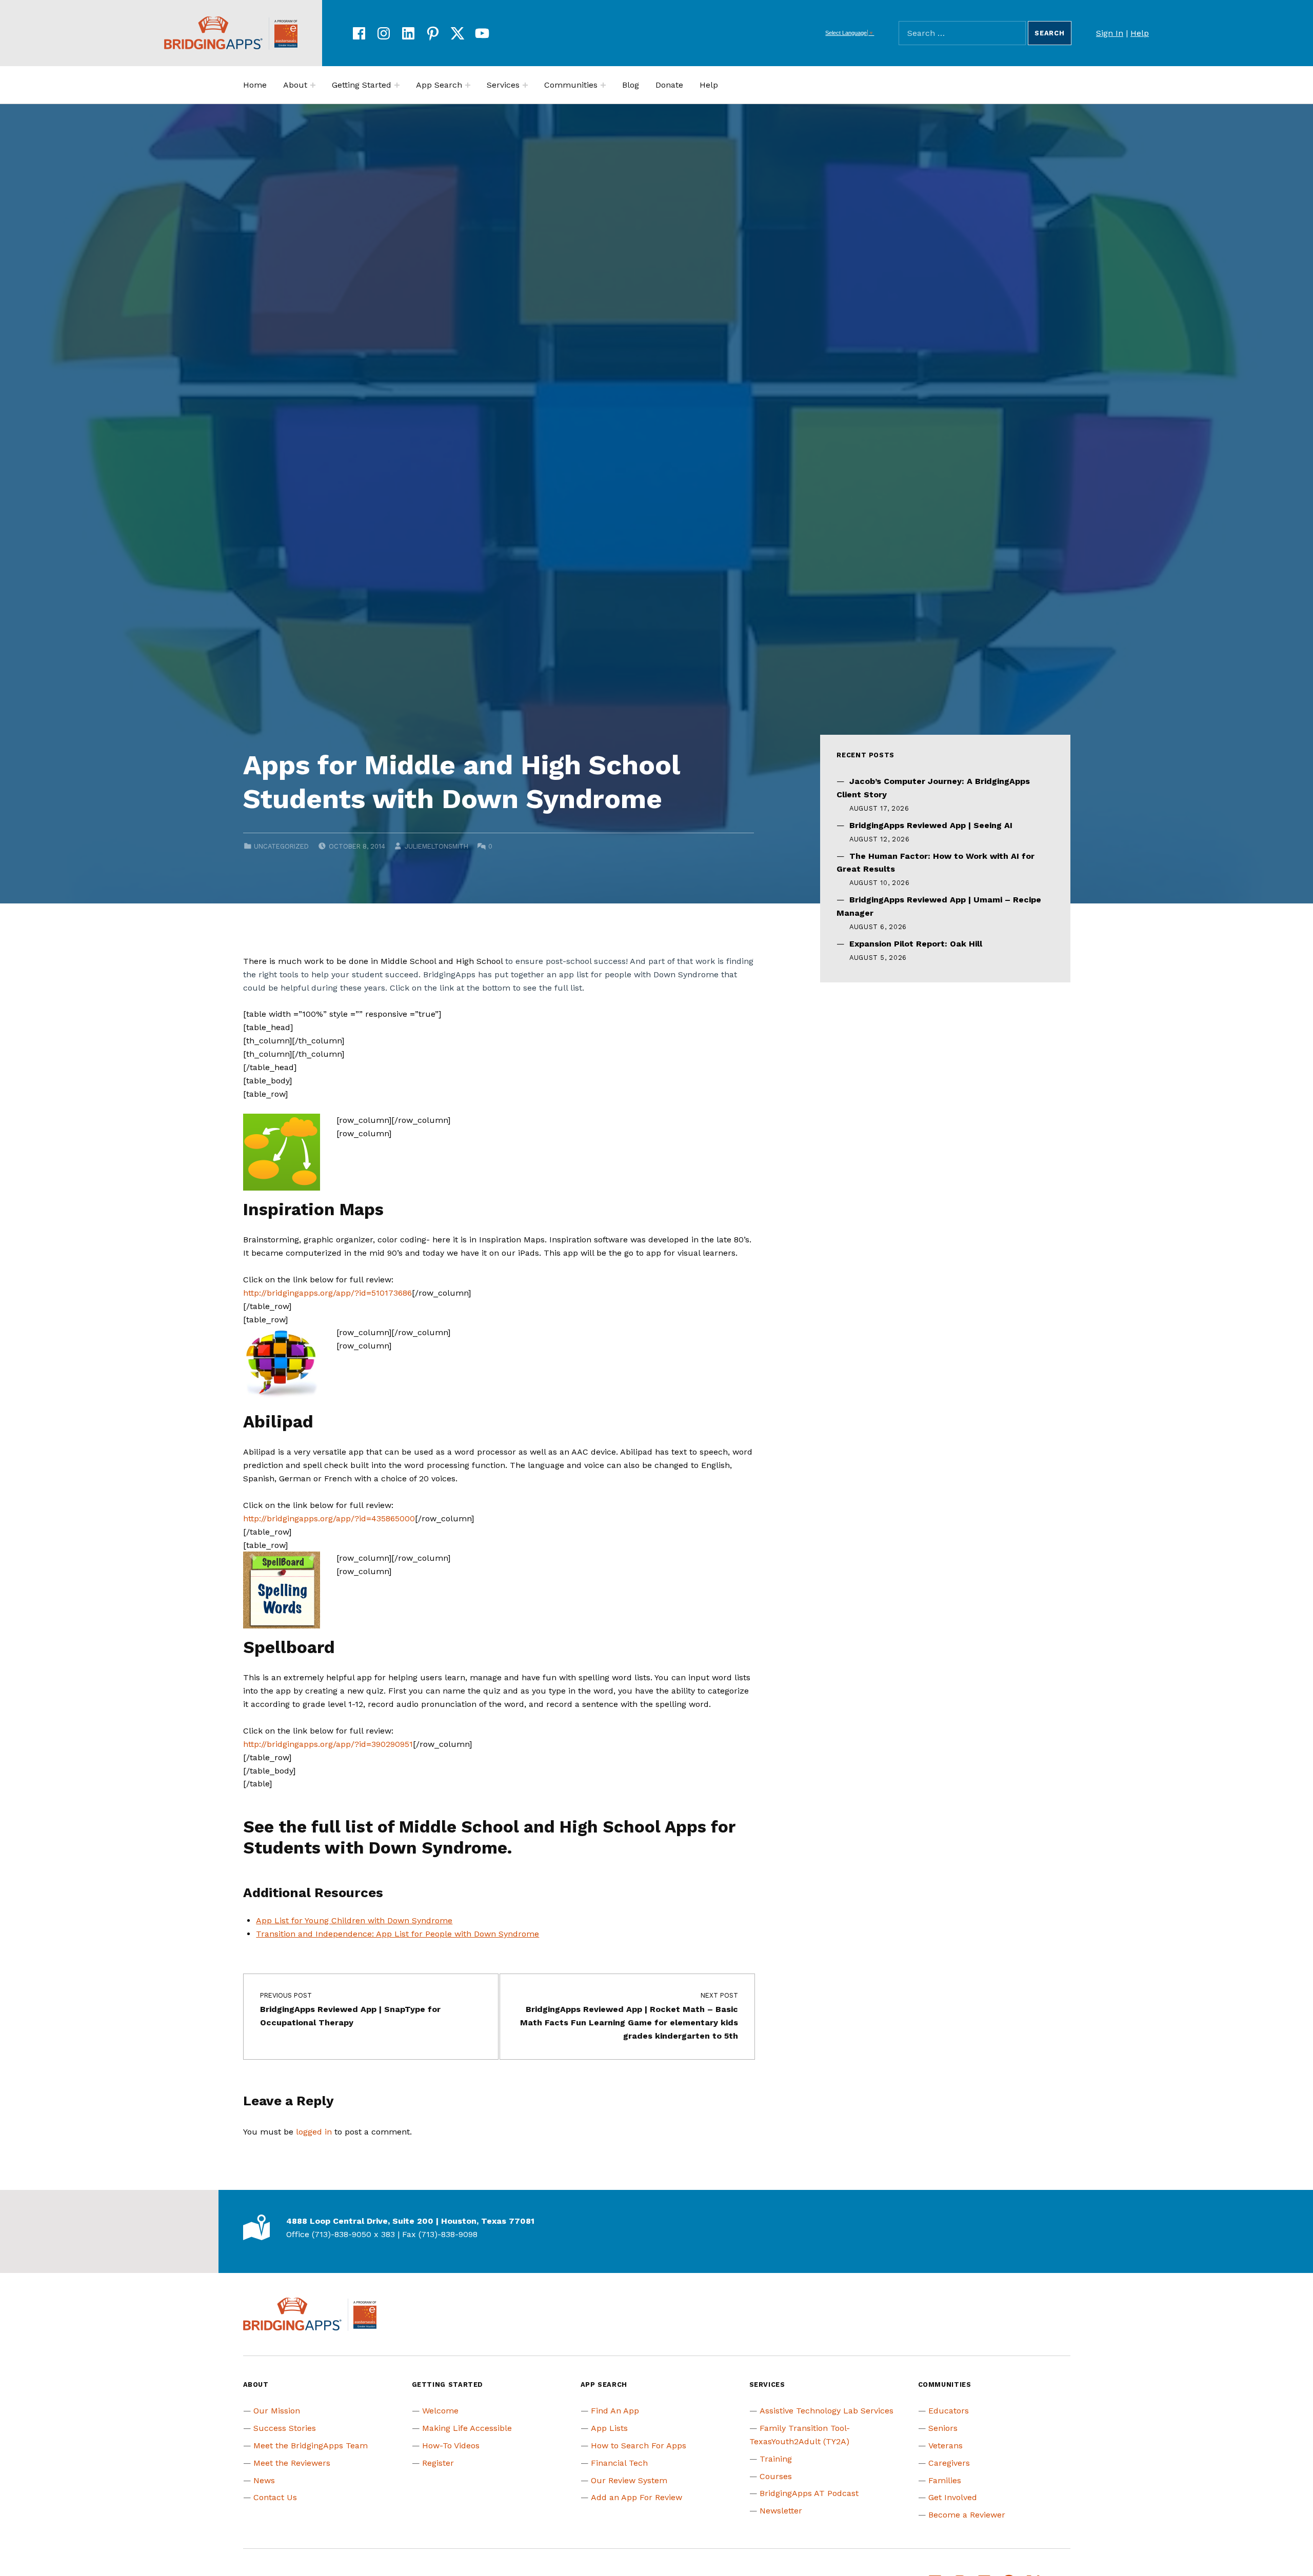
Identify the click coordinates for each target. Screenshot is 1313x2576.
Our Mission (277, 2411)
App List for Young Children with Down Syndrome (354, 1920)
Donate (669, 85)
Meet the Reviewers (292, 2463)
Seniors (943, 2428)
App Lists (609, 2428)
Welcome (440, 2411)
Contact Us (275, 2497)
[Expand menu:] (313, 85)
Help (1140, 33)
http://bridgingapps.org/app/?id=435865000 (329, 1518)
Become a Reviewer (967, 2515)
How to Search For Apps (639, 2446)
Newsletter (781, 2511)
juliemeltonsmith (436, 846)
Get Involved (953, 2497)
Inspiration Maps (313, 1209)
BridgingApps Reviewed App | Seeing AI (931, 825)
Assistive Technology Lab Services (827, 2411)
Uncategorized (281, 846)
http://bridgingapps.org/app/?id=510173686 (327, 1293)
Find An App (615, 2411)
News (264, 2480)
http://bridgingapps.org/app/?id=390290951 (328, 1744)
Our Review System (629, 2480)
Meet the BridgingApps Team (311, 2446)
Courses (776, 2476)
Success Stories (285, 2428)
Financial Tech (619, 2463)
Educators (949, 2411)
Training (776, 2459)
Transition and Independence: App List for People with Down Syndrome (397, 1934)
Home (255, 85)
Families (945, 2480)
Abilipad (278, 1422)
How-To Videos (451, 2446)
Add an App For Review (636, 2497)
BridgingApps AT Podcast (809, 2493)
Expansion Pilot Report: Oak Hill (916, 944)
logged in (314, 2132)
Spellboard (289, 1647)
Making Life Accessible (467, 2428)
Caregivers (949, 2463)
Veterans (946, 2446)
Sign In (1110, 33)
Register (438, 2463)
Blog (631, 85)
